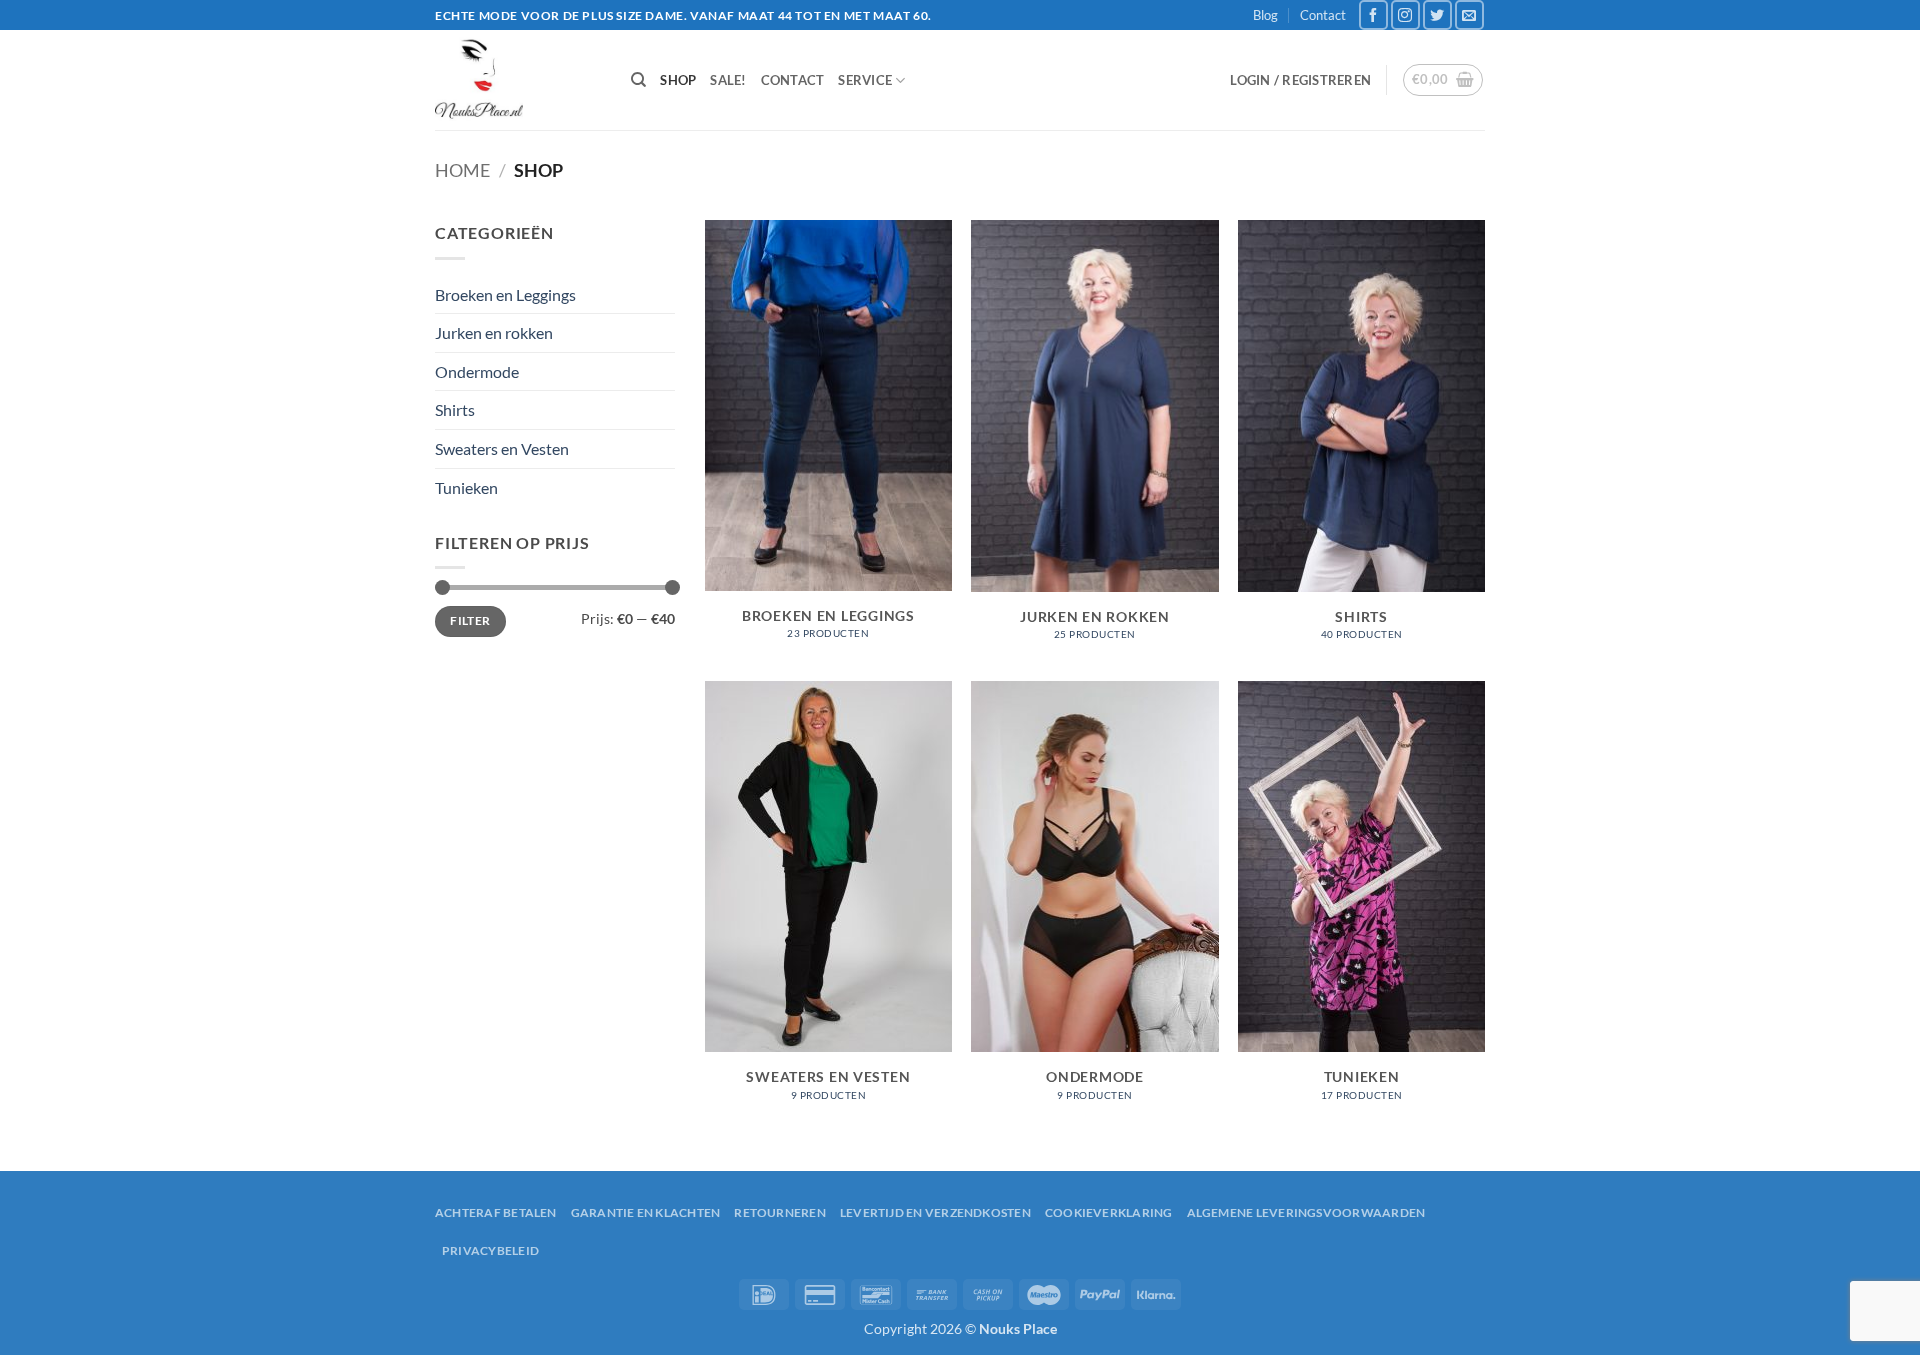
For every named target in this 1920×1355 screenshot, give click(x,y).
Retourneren (780, 1212)
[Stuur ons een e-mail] (1469, 14)
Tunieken (466, 487)
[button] (1300, 80)
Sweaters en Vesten (502, 448)
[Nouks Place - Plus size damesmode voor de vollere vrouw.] (518, 80)
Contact (1323, 15)
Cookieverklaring (1109, 1212)
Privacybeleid (490, 1250)
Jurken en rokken (494, 332)
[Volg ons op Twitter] (1437, 14)
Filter (470, 620)
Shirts (455, 409)
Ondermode (477, 371)
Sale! (728, 80)
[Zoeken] (638, 80)
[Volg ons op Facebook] (1373, 14)
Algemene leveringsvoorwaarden (1306, 1212)
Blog (1265, 15)
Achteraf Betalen (496, 1212)
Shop (678, 80)
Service (865, 80)
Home (462, 170)
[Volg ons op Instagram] (1405, 14)
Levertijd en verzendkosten (935, 1212)
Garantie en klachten (646, 1212)
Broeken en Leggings (505, 294)
